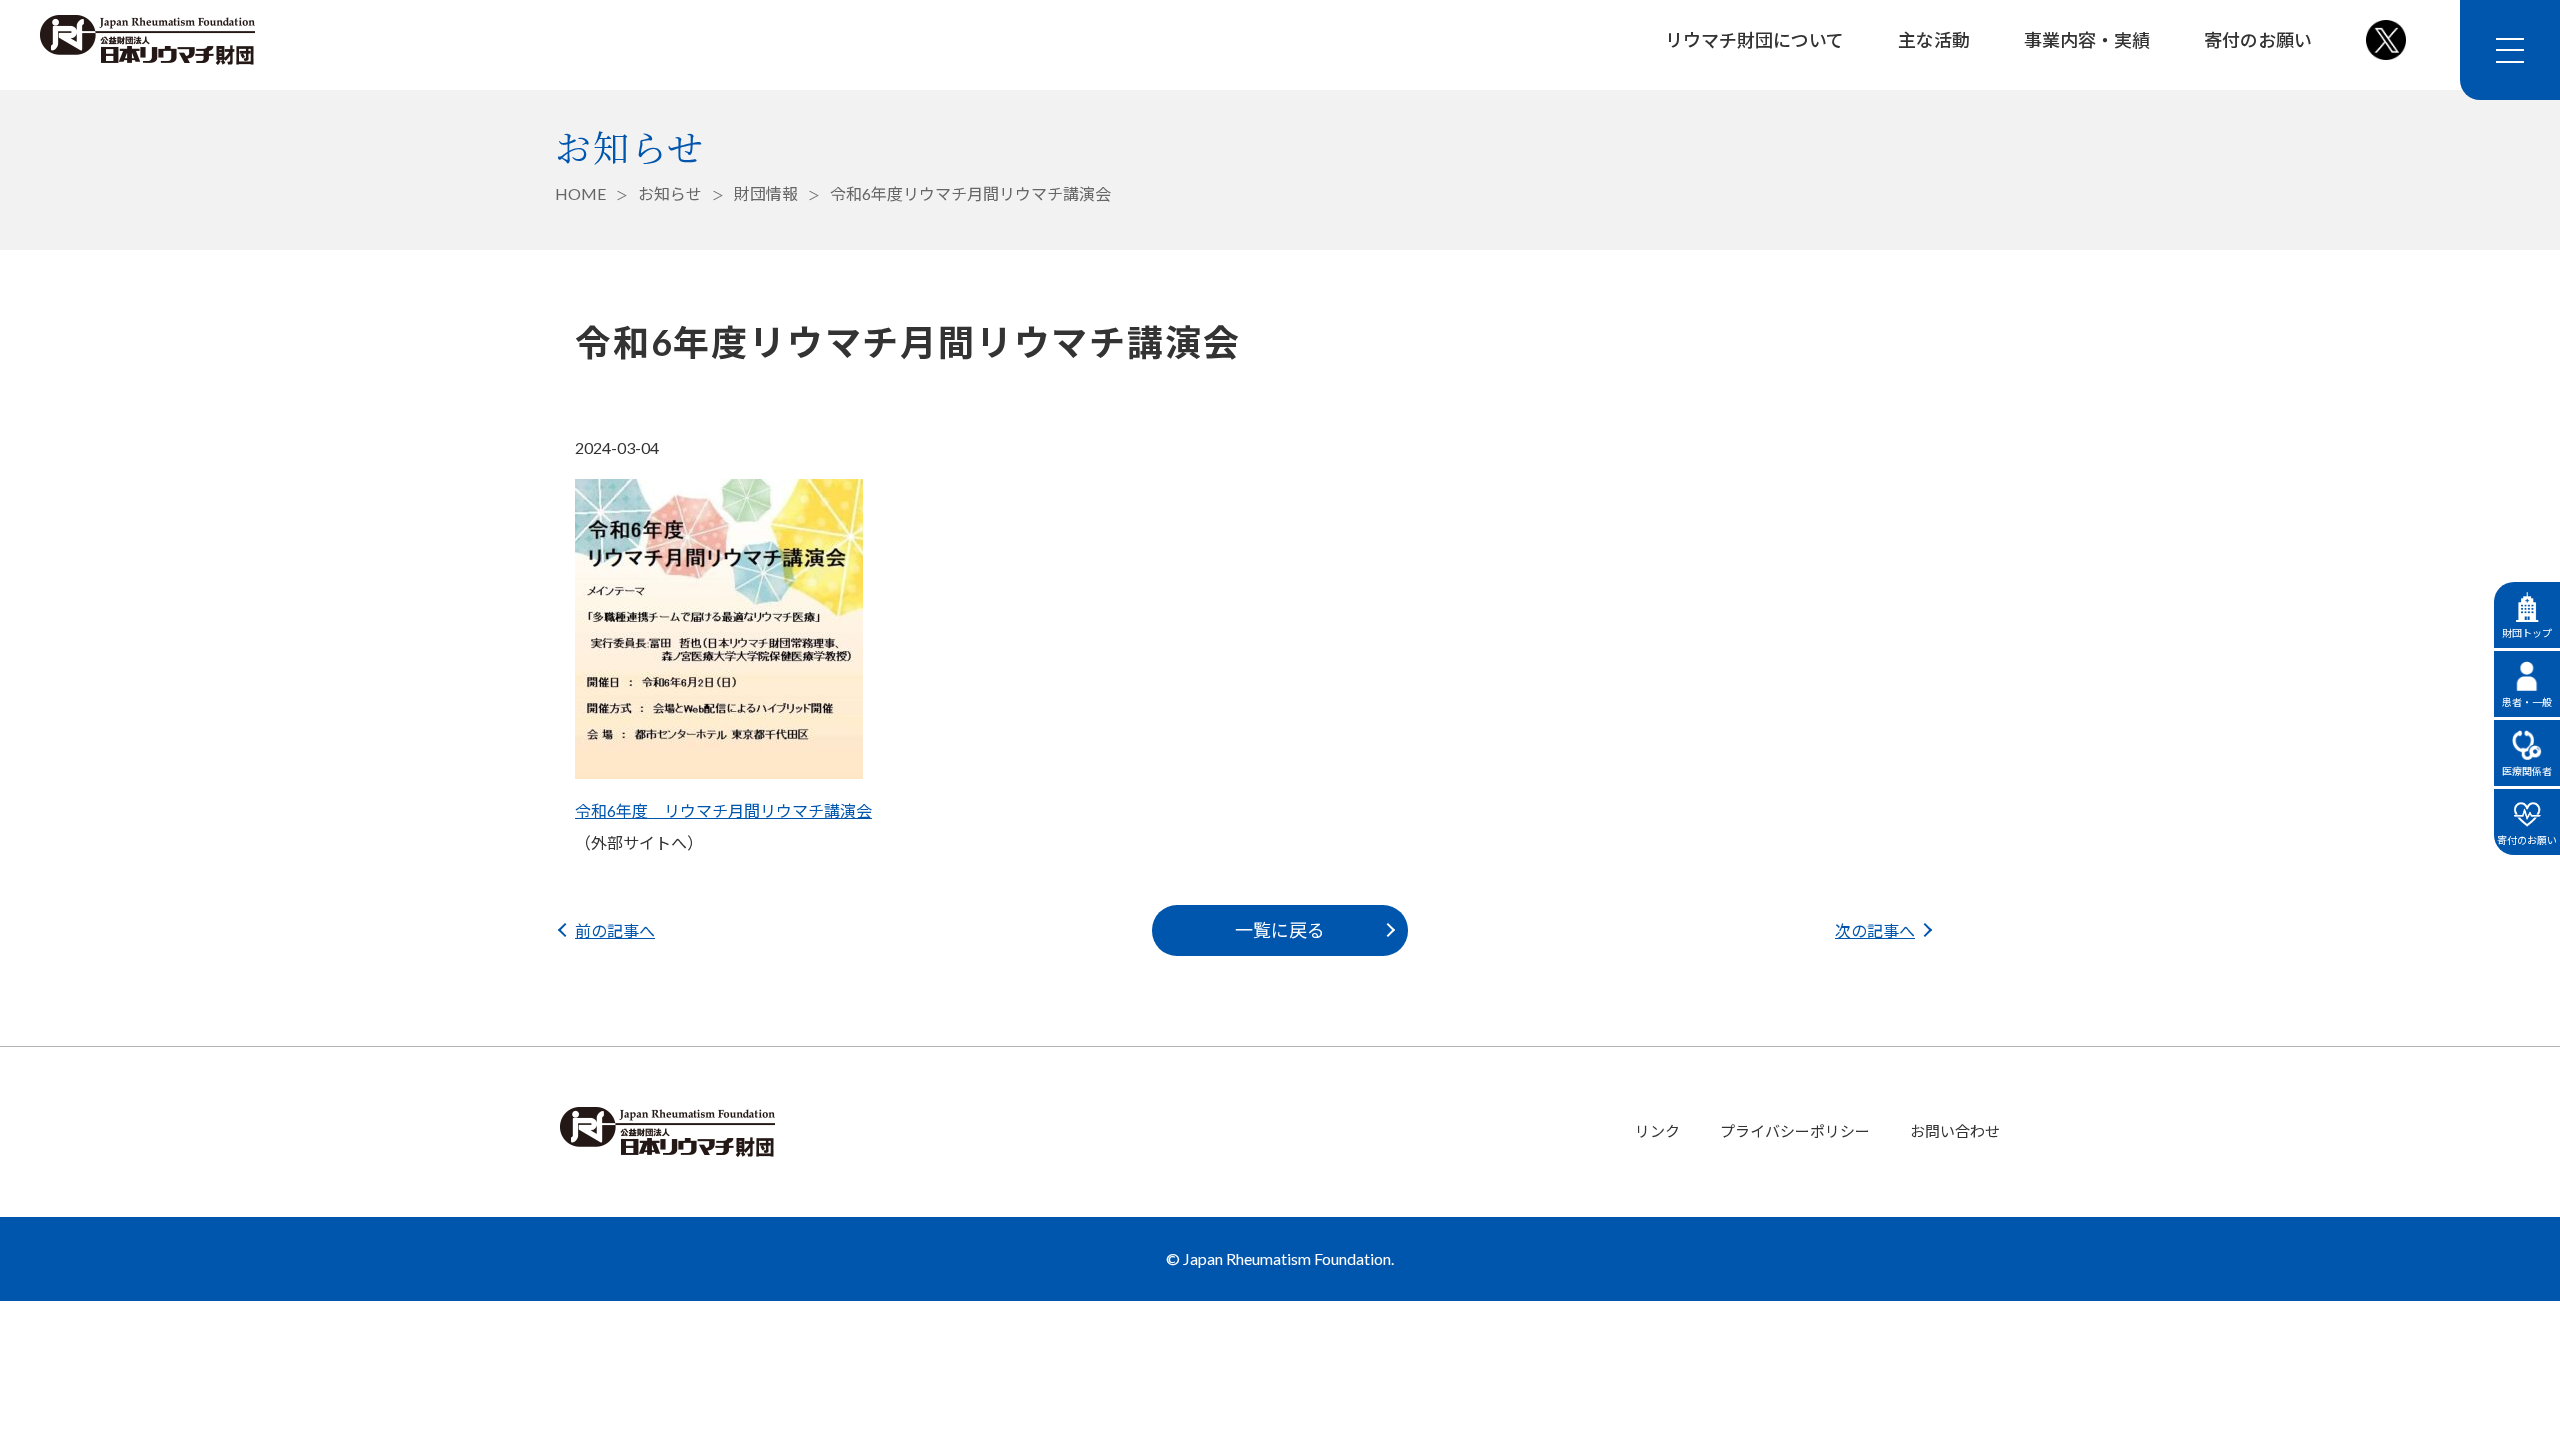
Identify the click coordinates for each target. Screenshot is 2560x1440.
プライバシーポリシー (1795, 1131)
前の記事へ (615, 930)
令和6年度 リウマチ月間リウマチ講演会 (723, 810)
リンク (1657, 1131)
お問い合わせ (1955, 1131)
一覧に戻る (1280, 930)
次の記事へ (1875, 930)
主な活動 (1934, 40)
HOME (580, 193)
